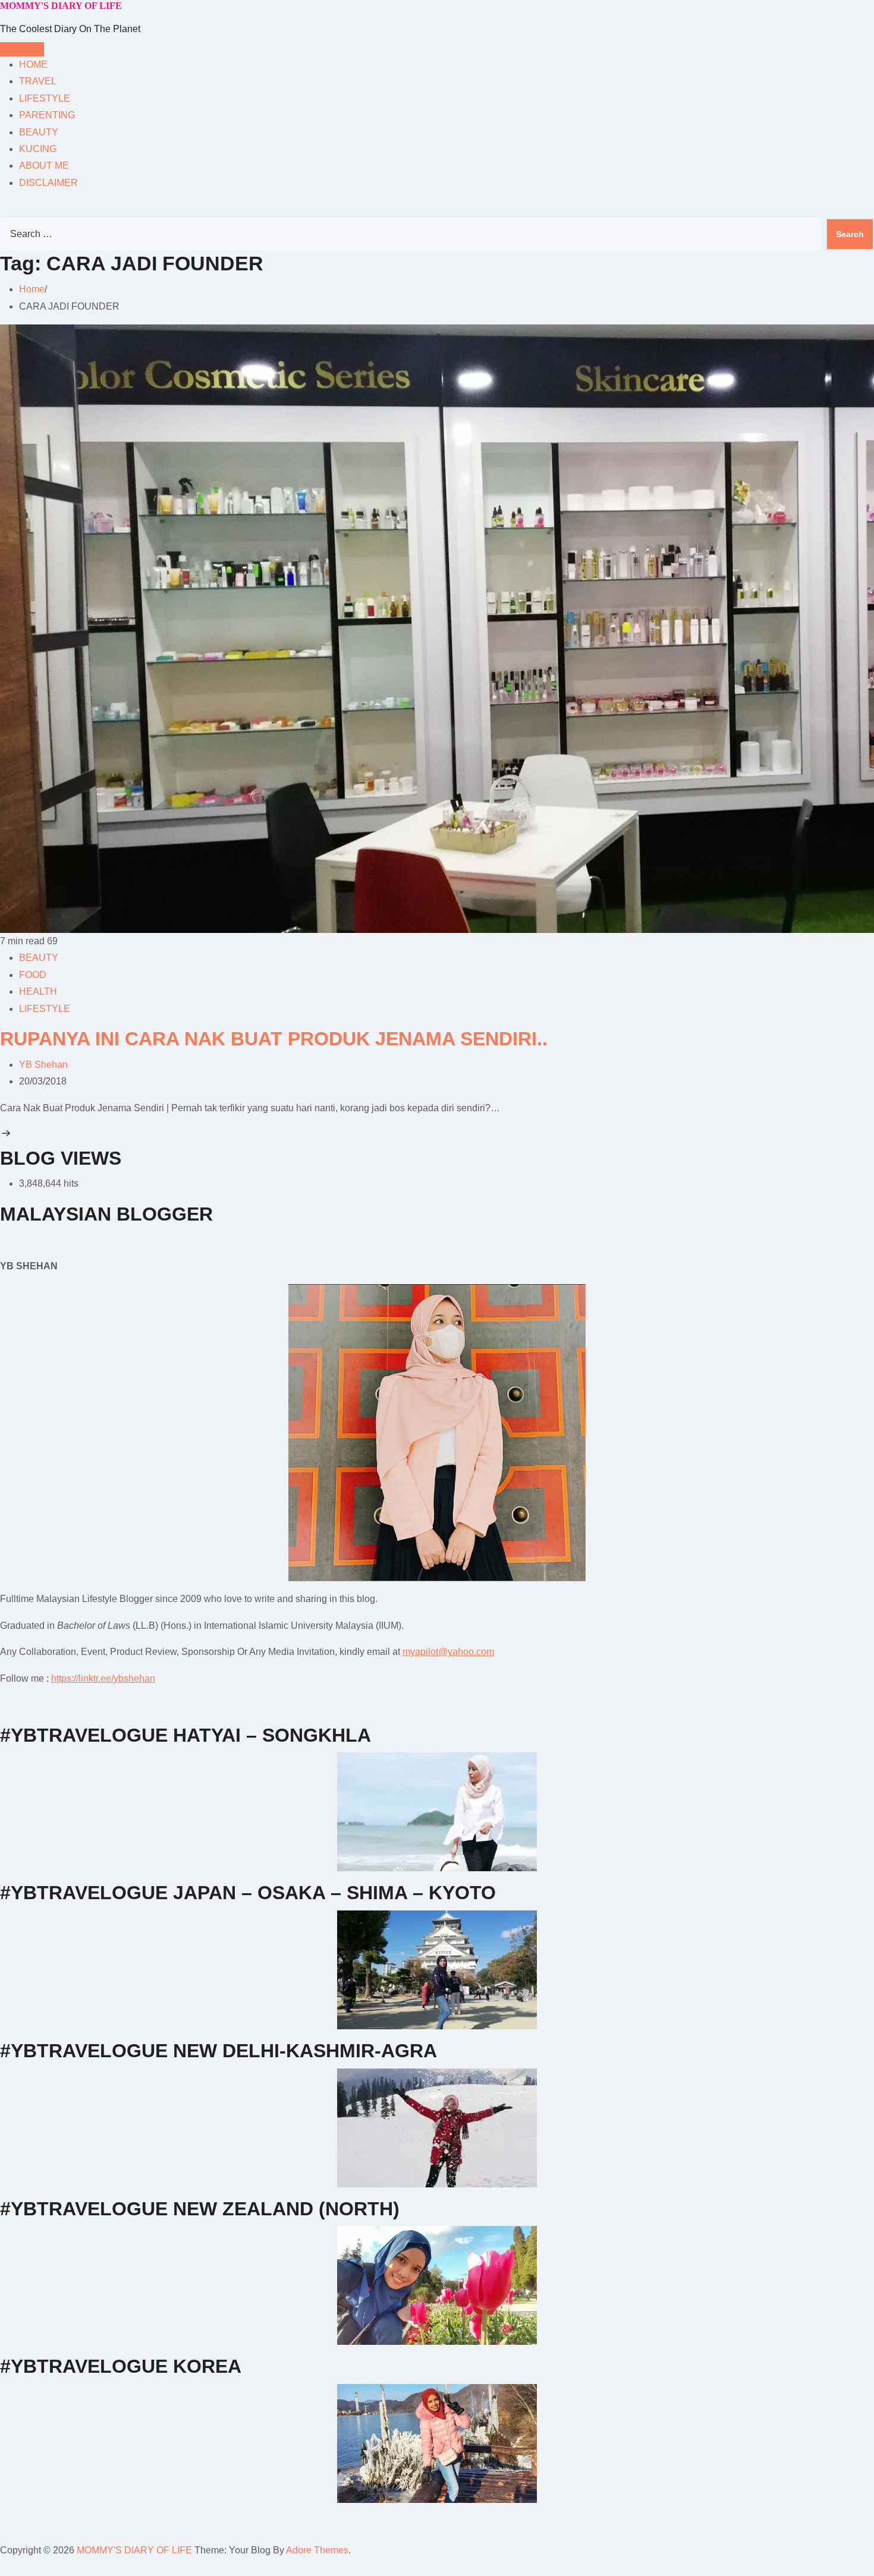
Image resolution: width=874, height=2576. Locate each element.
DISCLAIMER (48, 183)
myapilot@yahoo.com (448, 1652)
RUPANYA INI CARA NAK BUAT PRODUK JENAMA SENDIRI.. (274, 1039)
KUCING (38, 149)
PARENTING (47, 115)
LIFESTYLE (45, 98)
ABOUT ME (44, 165)
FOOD (33, 975)
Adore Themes (317, 2550)
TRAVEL (38, 81)
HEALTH (38, 991)
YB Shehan (43, 1065)
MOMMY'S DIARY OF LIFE (61, 6)
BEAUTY (39, 132)
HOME (33, 64)
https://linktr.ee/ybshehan (103, 1678)
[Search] (4, 209)
